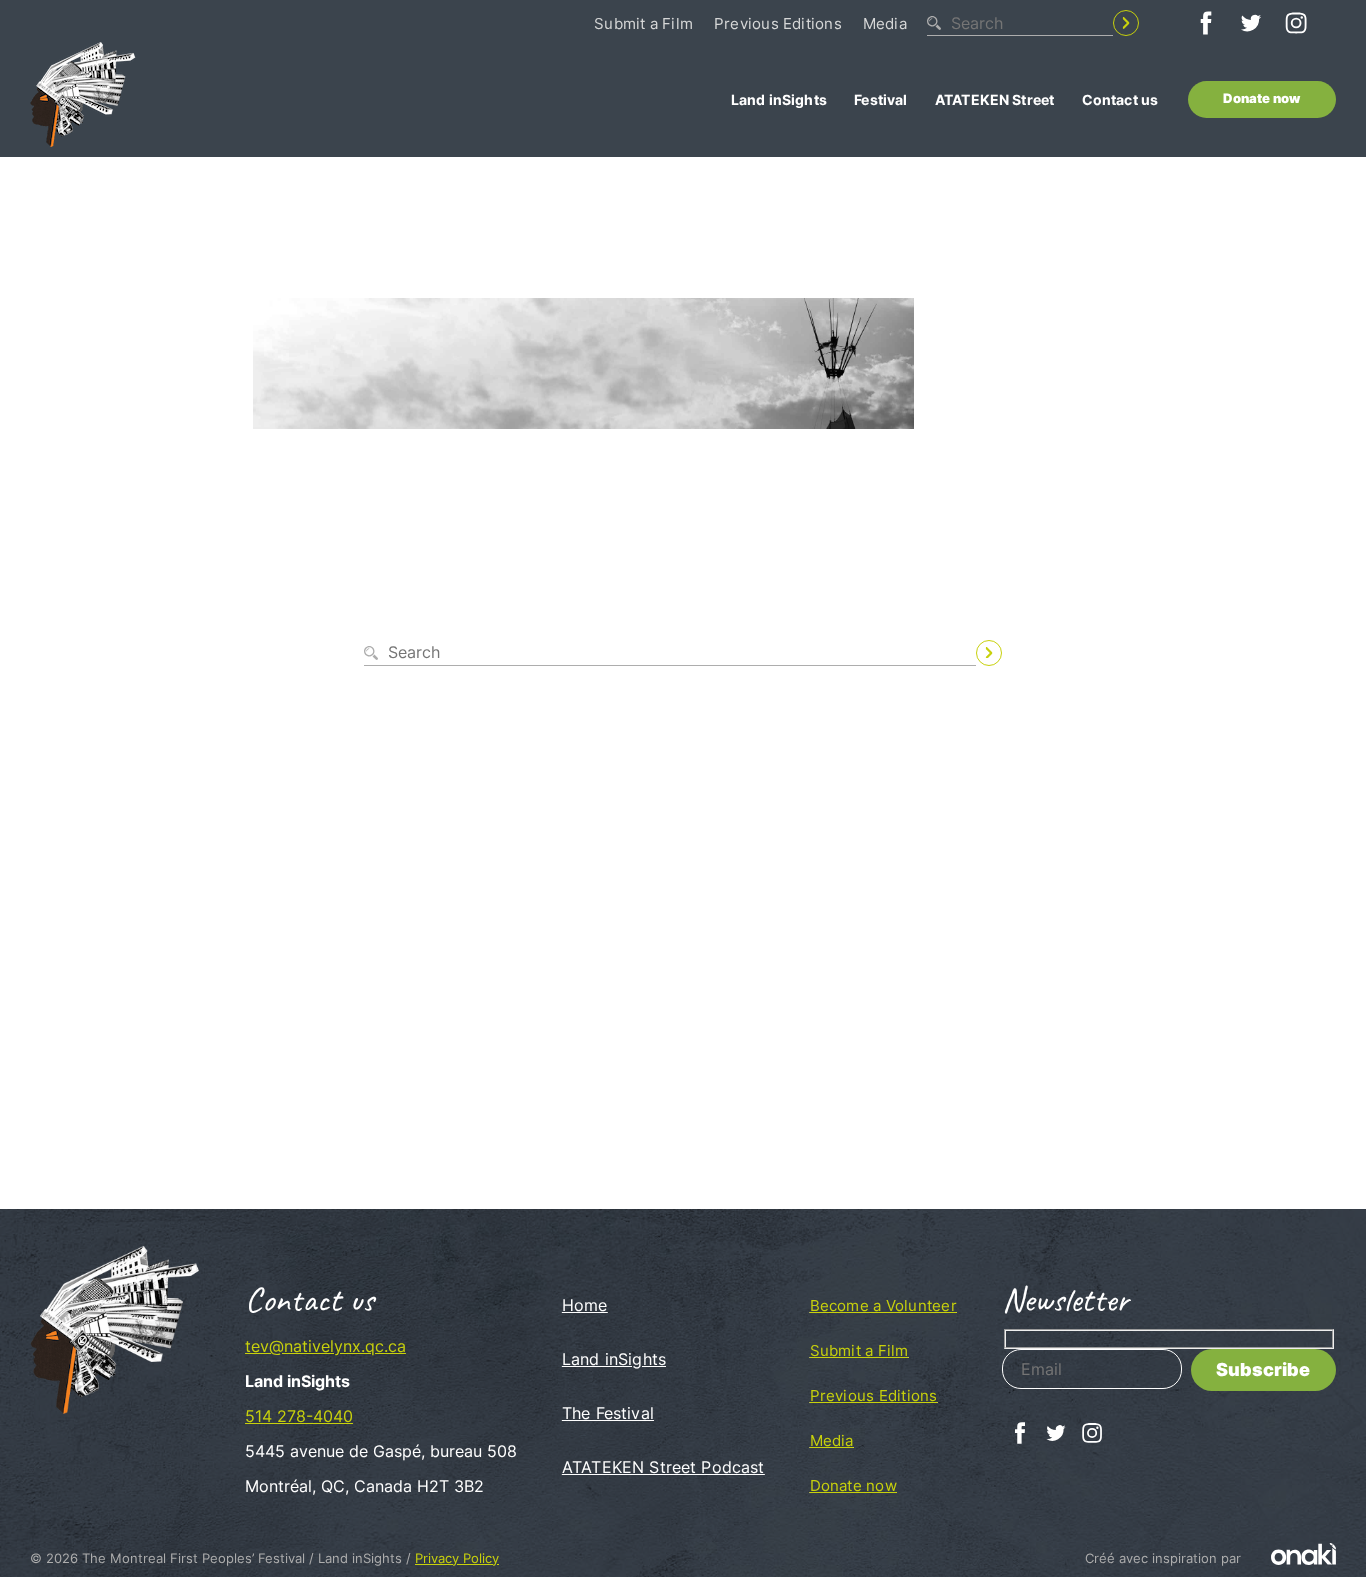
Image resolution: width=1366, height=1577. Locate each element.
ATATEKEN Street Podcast (663, 1467)
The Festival (608, 1413)
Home (585, 1305)
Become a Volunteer (883, 1305)
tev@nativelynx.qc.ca (325, 1346)
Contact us (1120, 99)
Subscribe (1263, 1369)
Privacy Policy (457, 1558)
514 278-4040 (299, 1416)
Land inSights (779, 99)
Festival (880, 99)
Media (885, 23)
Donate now (1261, 98)
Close (1126, 686)
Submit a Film (643, 23)
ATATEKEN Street (994, 99)
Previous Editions (778, 23)
